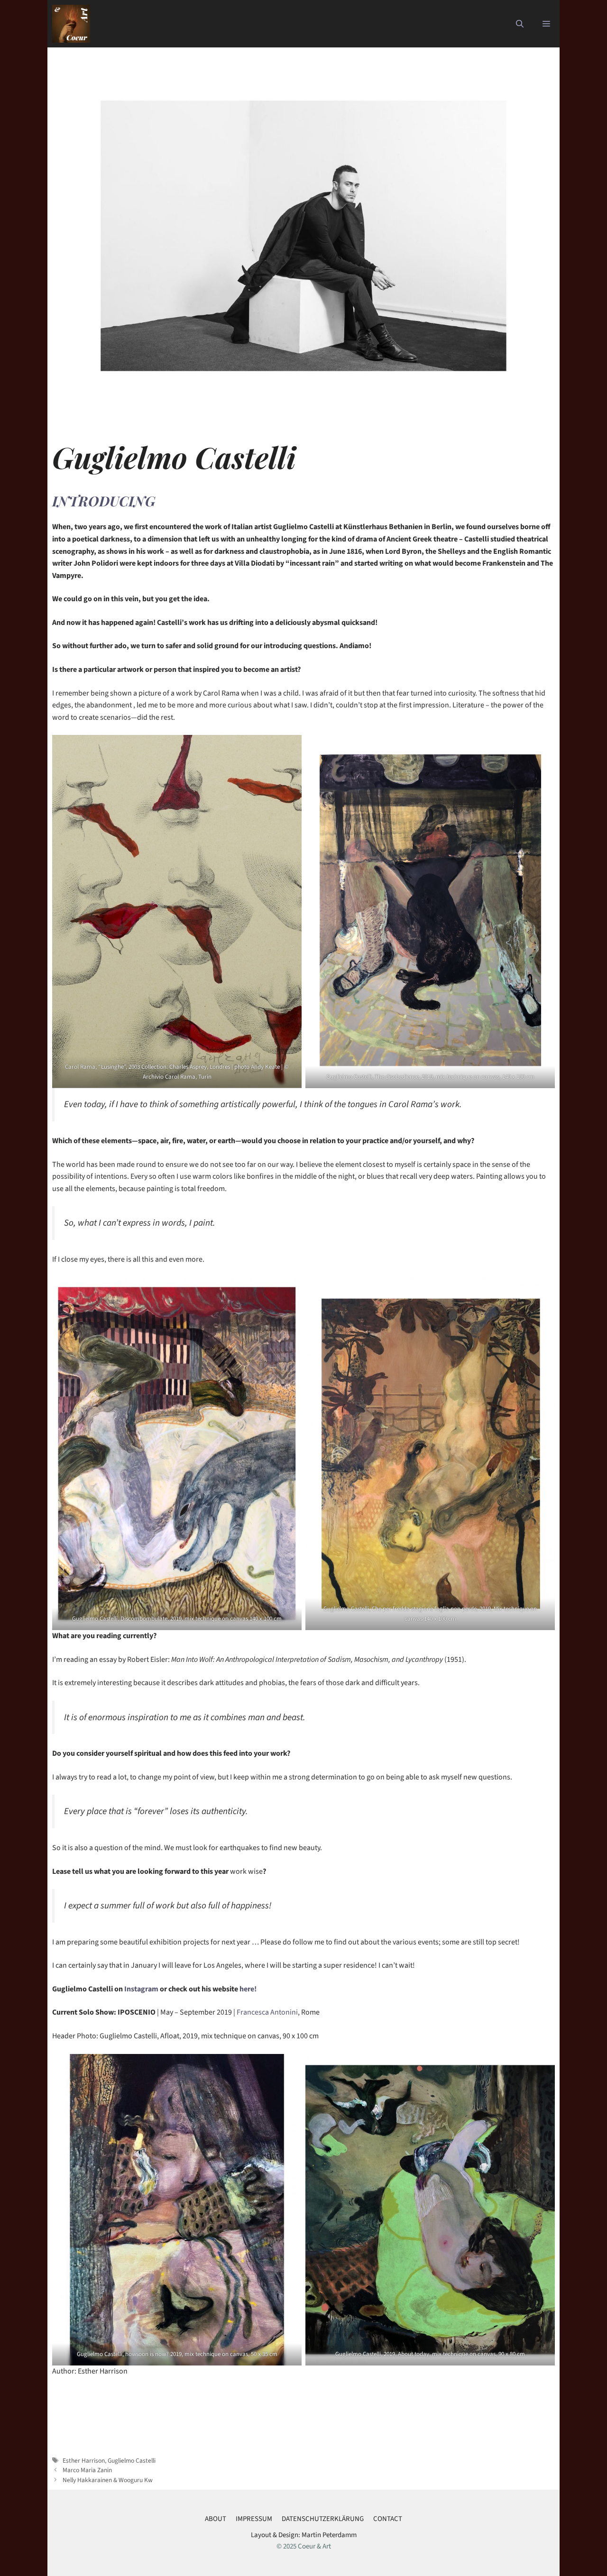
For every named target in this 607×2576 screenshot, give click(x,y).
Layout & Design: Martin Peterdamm (304, 2535)
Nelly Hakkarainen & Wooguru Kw (108, 2480)
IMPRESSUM (254, 2519)
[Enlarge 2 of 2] (543, 747)
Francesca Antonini (267, 2012)
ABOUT (216, 2519)
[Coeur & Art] (71, 24)
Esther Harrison (84, 2461)
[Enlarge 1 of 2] (289, 747)
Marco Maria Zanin (87, 2470)
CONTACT (388, 2519)
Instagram (141, 1989)
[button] (520, 24)
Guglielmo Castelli (132, 2461)
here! (247, 1989)
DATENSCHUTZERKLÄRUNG (323, 2519)
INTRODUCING (104, 501)
